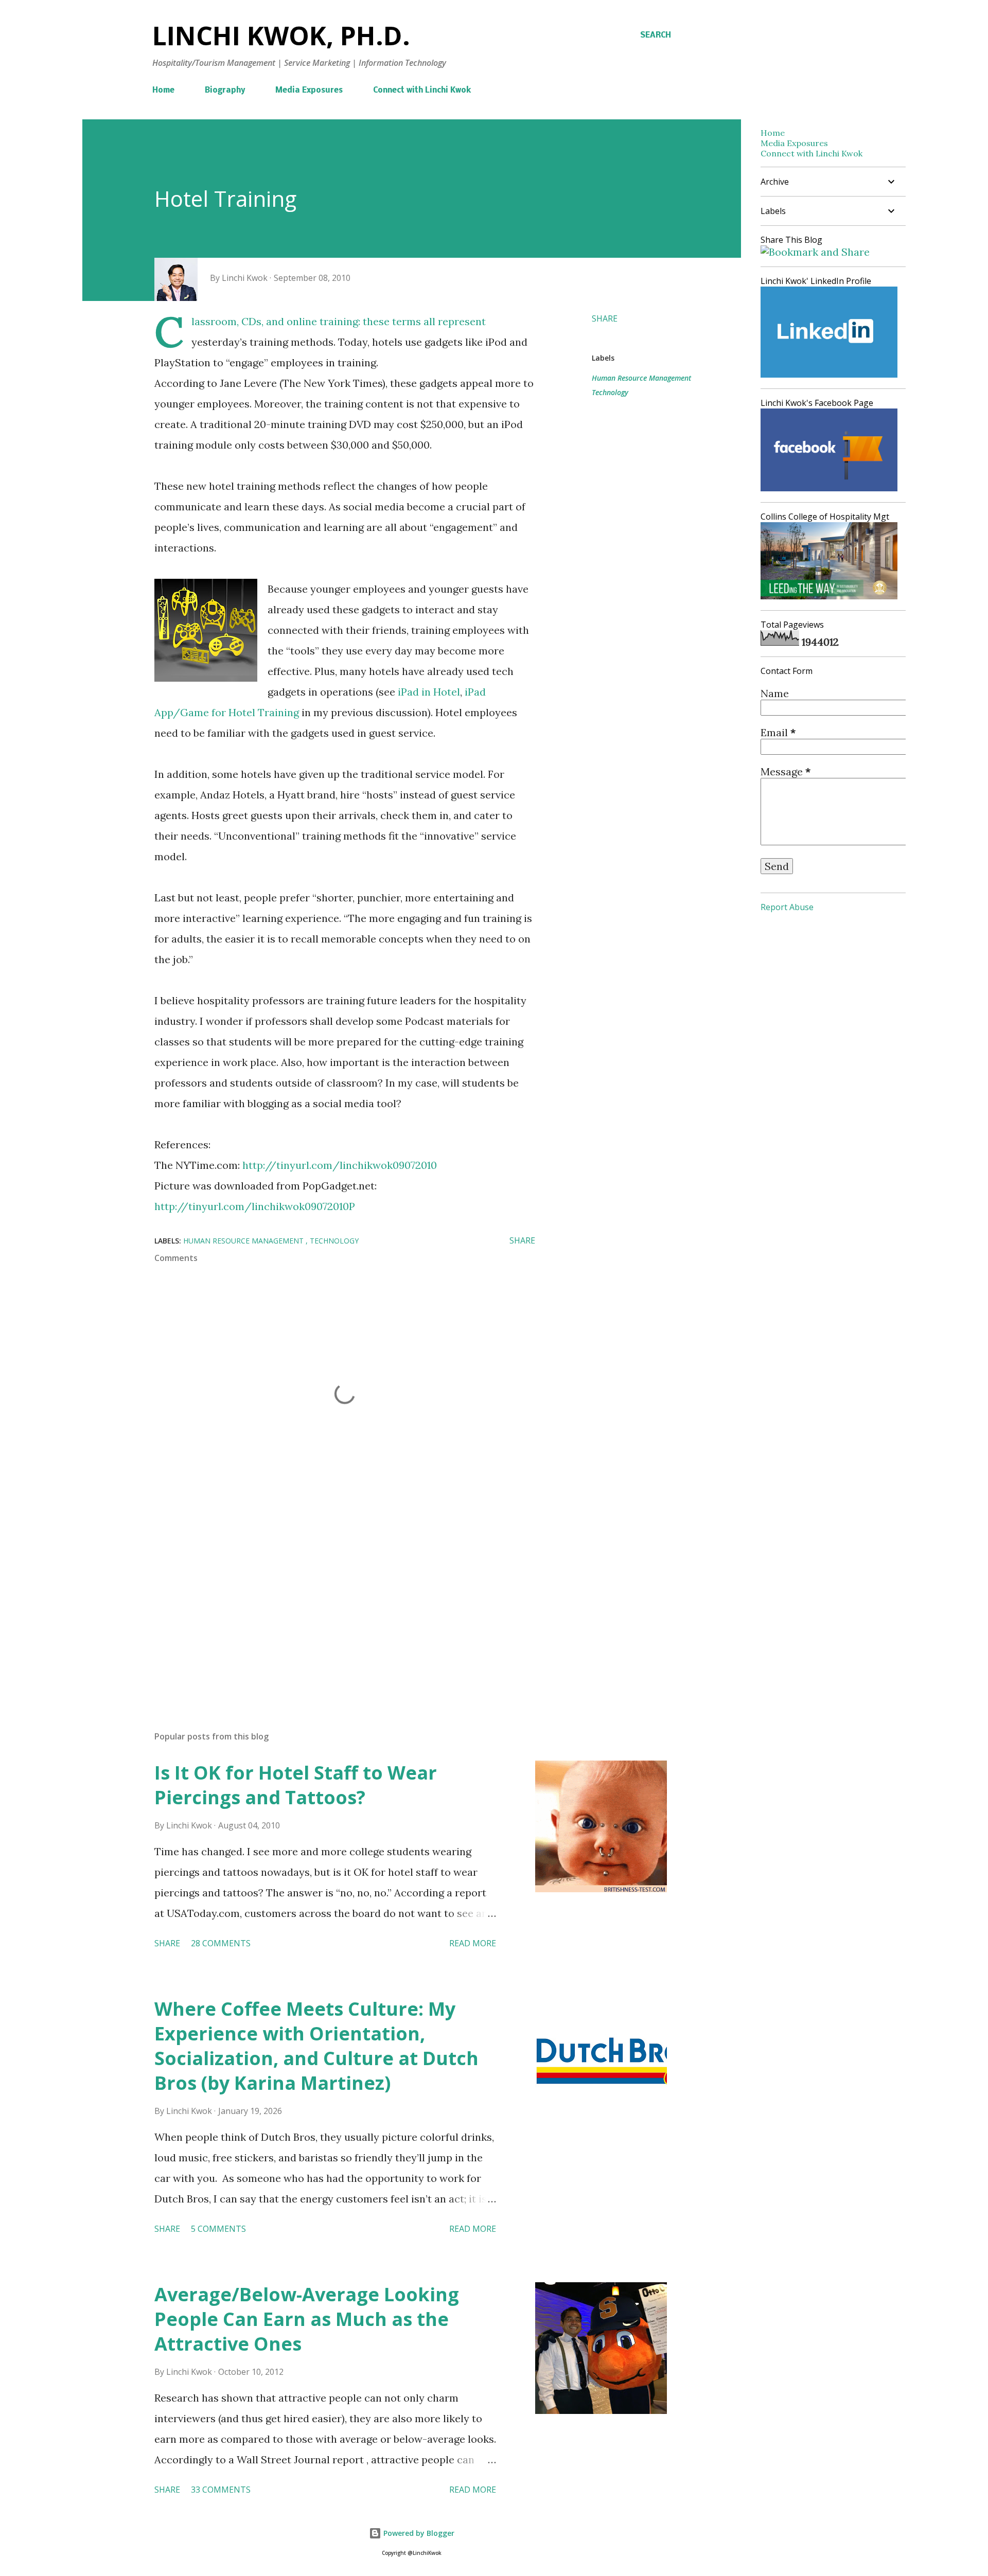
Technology (610, 392)
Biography (225, 91)
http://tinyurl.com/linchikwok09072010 (340, 1165)
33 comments (221, 2490)
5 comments (218, 2229)
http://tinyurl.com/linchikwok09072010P (255, 1206)
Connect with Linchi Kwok (422, 91)
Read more (473, 1943)
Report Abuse (787, 907)
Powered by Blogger (418, 2533)
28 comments (221, 1943)
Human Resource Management (641, 378)
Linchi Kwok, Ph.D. (281, 35)
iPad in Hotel (429, 692)
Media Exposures (309, 91)
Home (163, 91)
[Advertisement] (328, 1603)
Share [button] (605, 318)
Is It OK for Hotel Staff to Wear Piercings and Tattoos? (296, 1785)
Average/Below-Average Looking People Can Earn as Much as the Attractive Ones (307, 2319)
